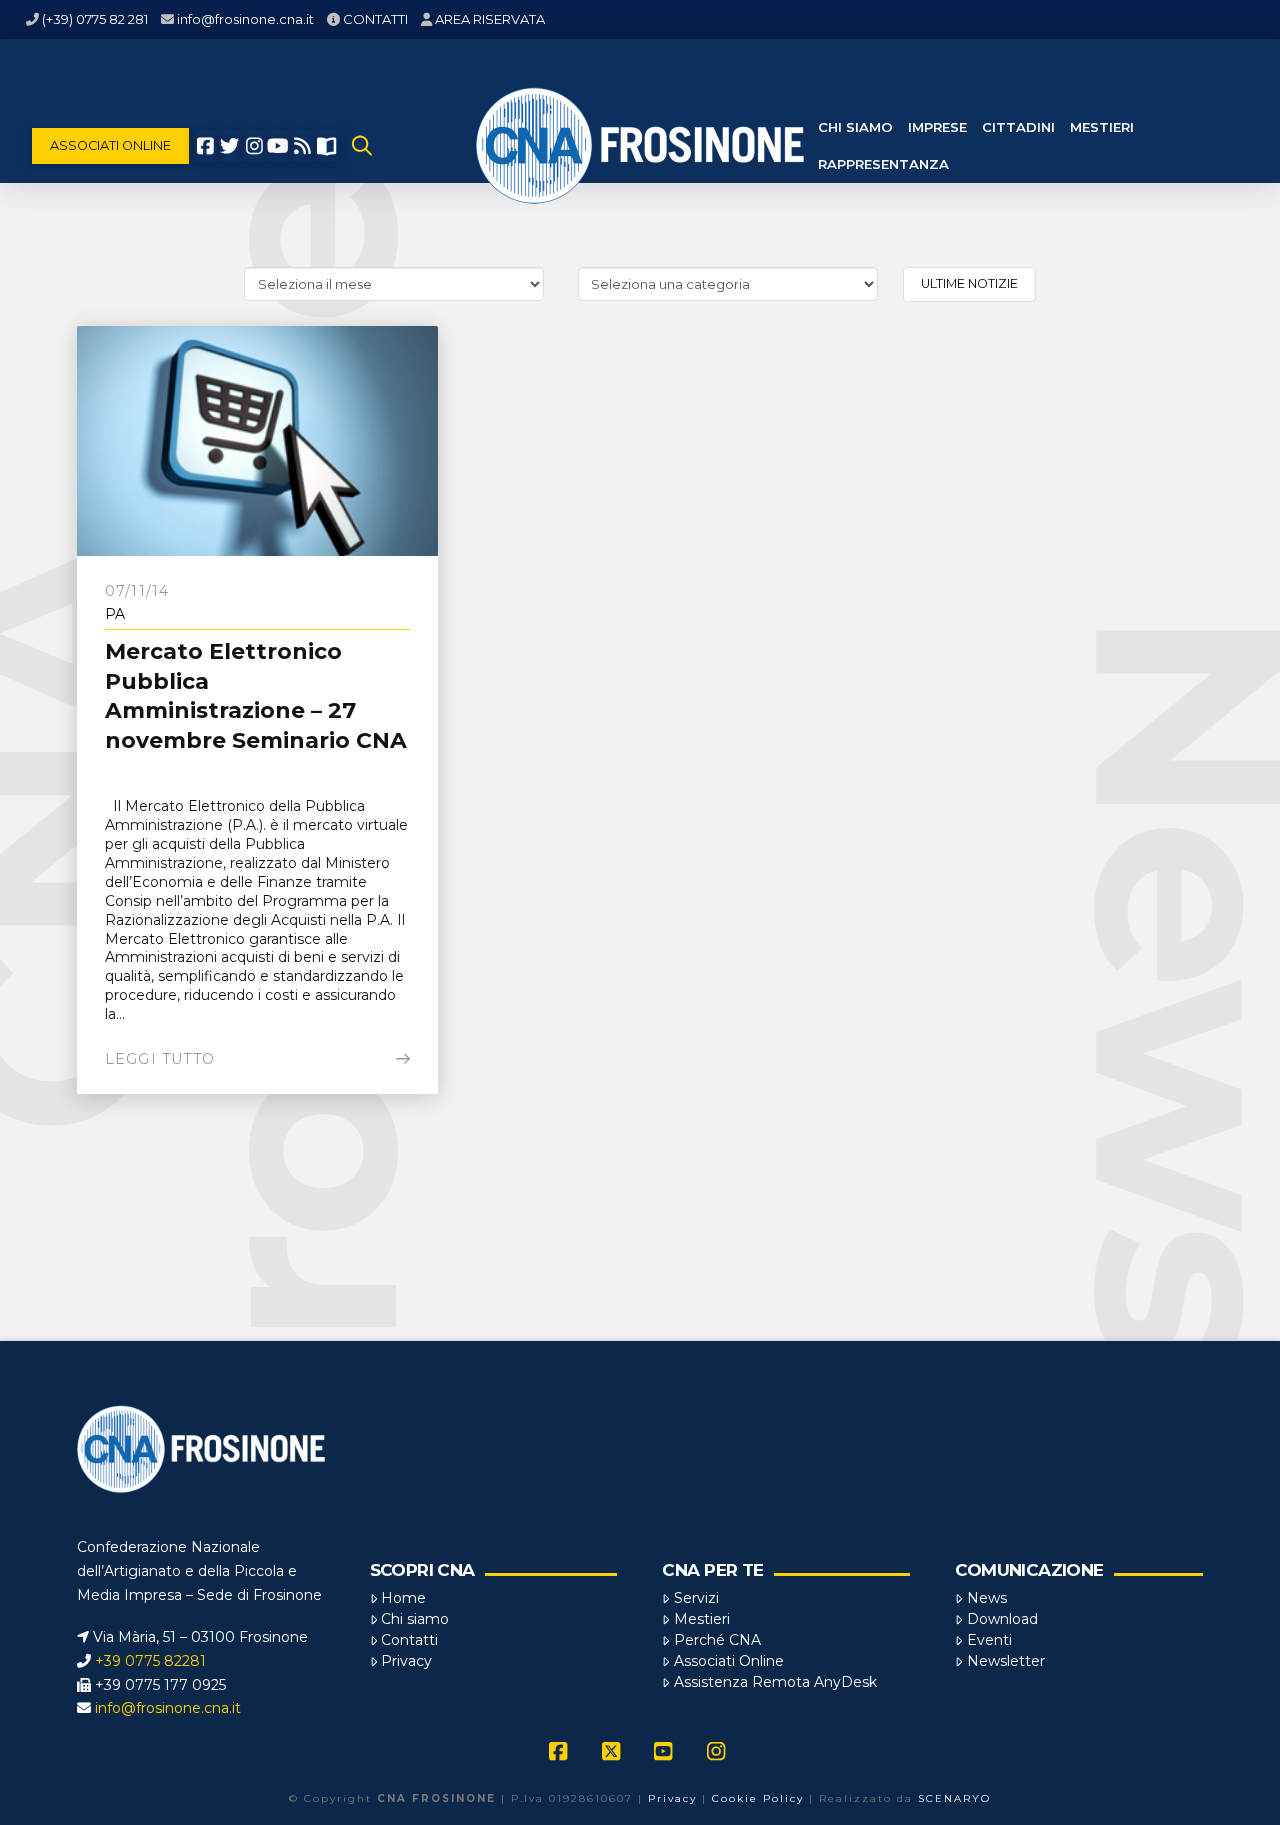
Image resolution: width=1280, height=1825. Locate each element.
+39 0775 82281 (150, 1661)
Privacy (406, 1661)
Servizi (696, 1598)
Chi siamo (415, 1619)
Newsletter (1006, 1661)
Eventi (989, 1640)
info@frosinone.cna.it (245, 19)
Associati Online (729, 1661)
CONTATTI (375, 19)
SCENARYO (954, 1798)
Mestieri (702, 1619)
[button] (362, 146)
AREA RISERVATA (490, 19)
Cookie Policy (758, 1798)
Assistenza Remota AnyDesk (775, 1682)
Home (403, 1598)
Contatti (409, 1640)
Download (1002, 1619)
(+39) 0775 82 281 (95, 19)
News (987, 1598)
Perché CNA (717, 1640)
